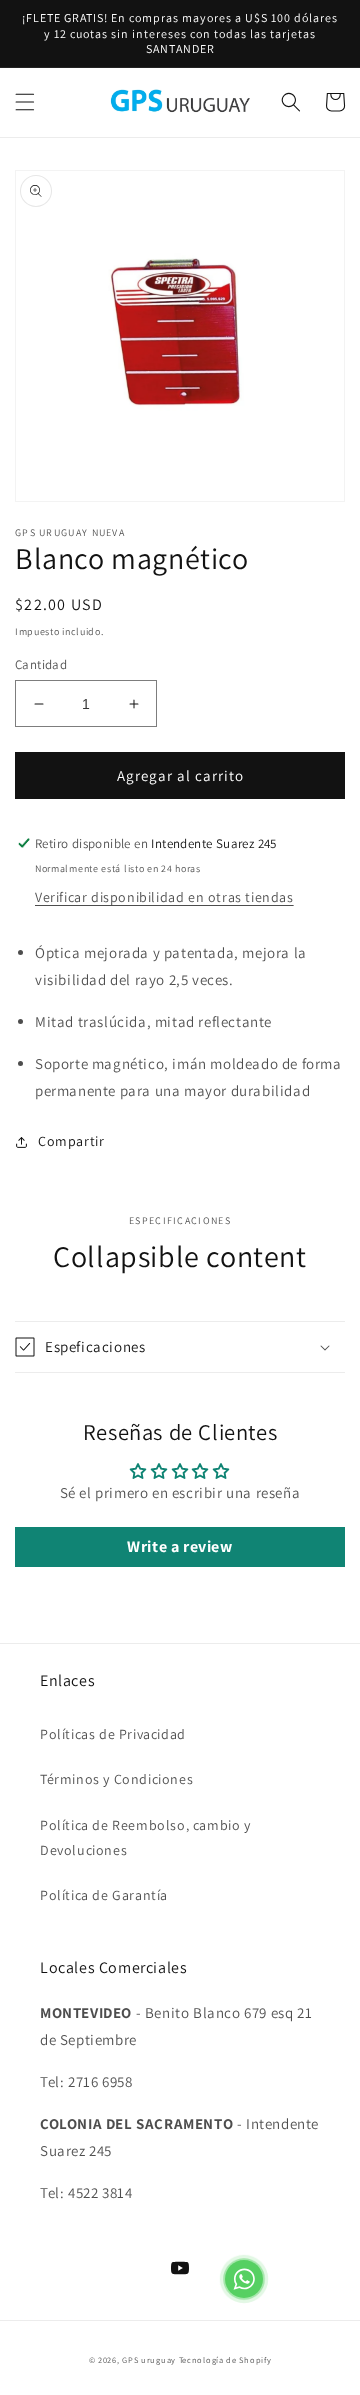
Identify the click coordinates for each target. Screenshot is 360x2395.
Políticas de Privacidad (113, 1734)
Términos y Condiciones (116, 1779)
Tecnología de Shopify (225, 2359)
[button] (25, 102)
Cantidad (41, 664)
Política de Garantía (104, 1895)
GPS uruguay (149, 2359)
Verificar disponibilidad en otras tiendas (164, 897)
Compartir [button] (71, 1141)
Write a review (179, 1546)
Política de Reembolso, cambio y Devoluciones (145, 1837)
